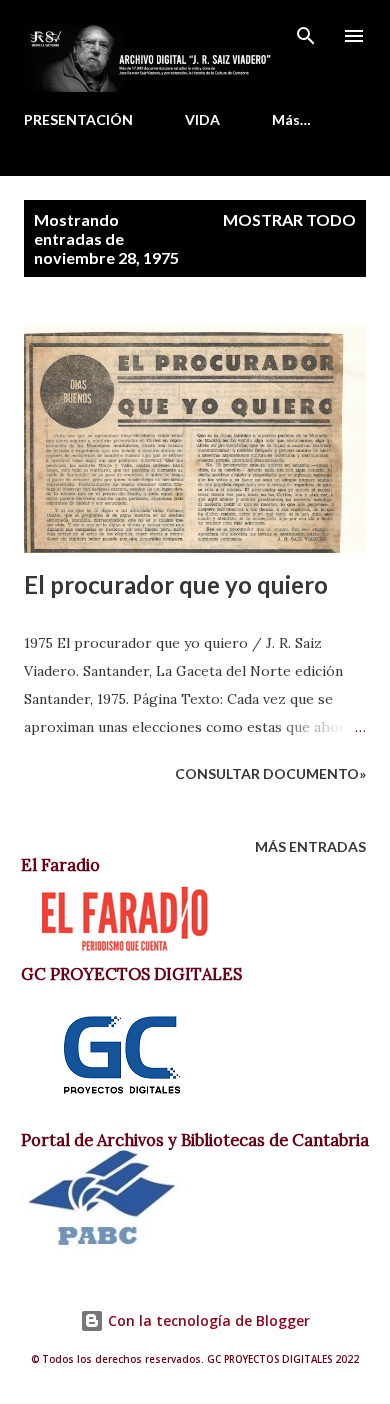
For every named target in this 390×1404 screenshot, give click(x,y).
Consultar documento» (270, 773)
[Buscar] (306, 36)
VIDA (202, 119)
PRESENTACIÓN (78, 119)
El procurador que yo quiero (176, 584)
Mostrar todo (289, 219)
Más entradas (310, 846)
